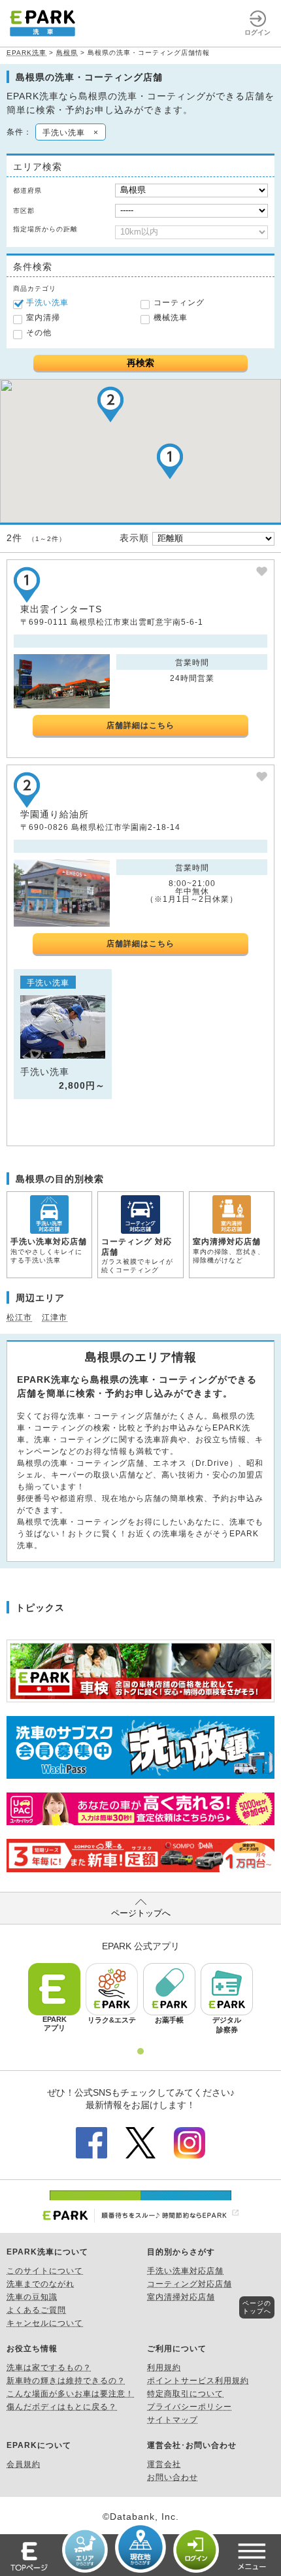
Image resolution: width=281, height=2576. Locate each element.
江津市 (55, 1317)
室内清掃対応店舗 (181, 2297)
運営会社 (164, 2464)
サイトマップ (173, 2420)
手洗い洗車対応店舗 (185, 2271)
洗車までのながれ (41, 2284)
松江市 (19, 1317)
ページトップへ (141, 1913)
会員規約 (24, 2464)
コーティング (179, 303)
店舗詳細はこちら (140, 725)
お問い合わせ (173, 2477)
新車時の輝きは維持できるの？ (66, 2381)
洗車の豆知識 (32, 2297)
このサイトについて (45, 2271)
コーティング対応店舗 (190, 2284)
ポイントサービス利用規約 (198, 2381)
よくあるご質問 (36, 2310)
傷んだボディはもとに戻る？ (62, 2407)
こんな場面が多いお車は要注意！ (70, 2394)
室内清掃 (43, 318)
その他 (39, 333)
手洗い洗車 (47, 303)
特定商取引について (185, 2394)
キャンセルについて (45, 2323)
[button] (170, 461)
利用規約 (164, 2368)
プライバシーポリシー (190, 2407)
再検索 (140, 363)
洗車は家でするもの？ (49, 2368)
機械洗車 (171, 318)
